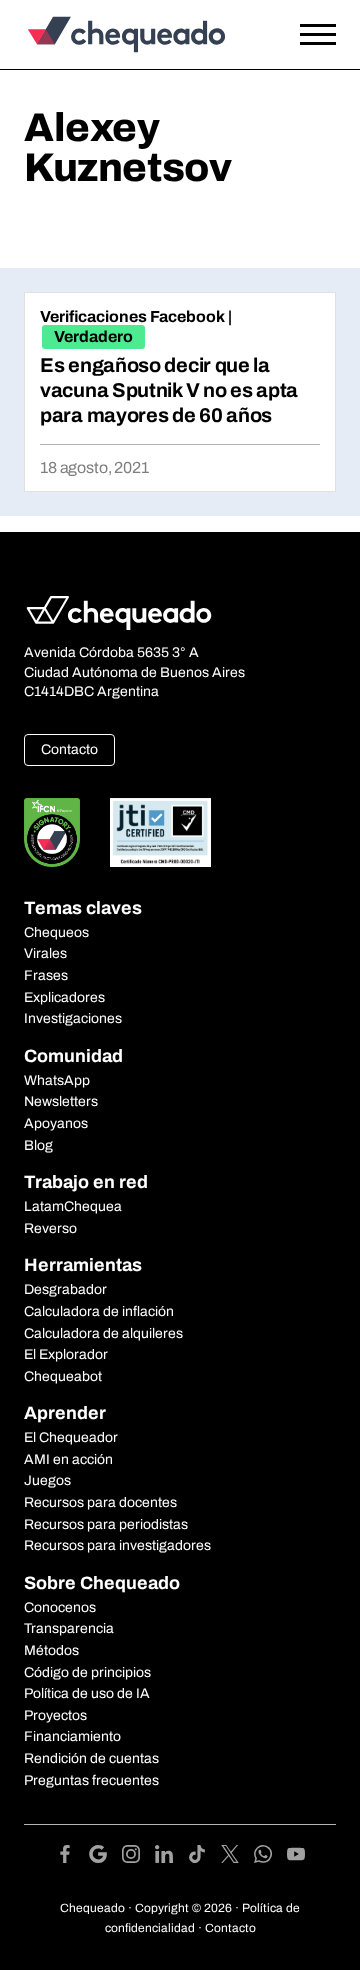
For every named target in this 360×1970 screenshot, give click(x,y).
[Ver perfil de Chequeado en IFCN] (52, 832)
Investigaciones (73, 1018)
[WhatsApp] (270, 1857)
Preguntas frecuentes (91, 1780)
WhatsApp (57, 1080)
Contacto (69, 749)
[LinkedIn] (171, 1857)
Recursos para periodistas (106, 1524)
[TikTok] (204, 1857)
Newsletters (61, 1101)
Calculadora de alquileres (103, 1333)
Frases (46, 975)
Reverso (50, 1228)
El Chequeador (71, 1437)
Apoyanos (56, 1123)
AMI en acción (68, 1459)
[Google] (105, 1857)
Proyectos (55, 1715)
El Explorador (66, 1354)
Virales (45, 953)
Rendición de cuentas (91, 1758)
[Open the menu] (318, 35)
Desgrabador (65, 1289)
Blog (38, 1145)
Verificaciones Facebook (132, 316)
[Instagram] (138, 1857)
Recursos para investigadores (117, 1545)
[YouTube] (296, 1857)
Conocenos (60, 1607)
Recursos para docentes (100, 1502)
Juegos (47, 1480)
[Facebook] (72, 1857)
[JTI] (161, 832)
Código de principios (87, 1672)
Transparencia (69, 1628)
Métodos (51, 1650)
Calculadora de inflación (99, 1311)
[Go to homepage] (137, 34)
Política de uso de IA (87, 1693)
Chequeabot (63, 1376)
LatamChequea (73, 1206)
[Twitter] (237, 1857)
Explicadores (64, 997)
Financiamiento (72, 1736)
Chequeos (56, 932)
